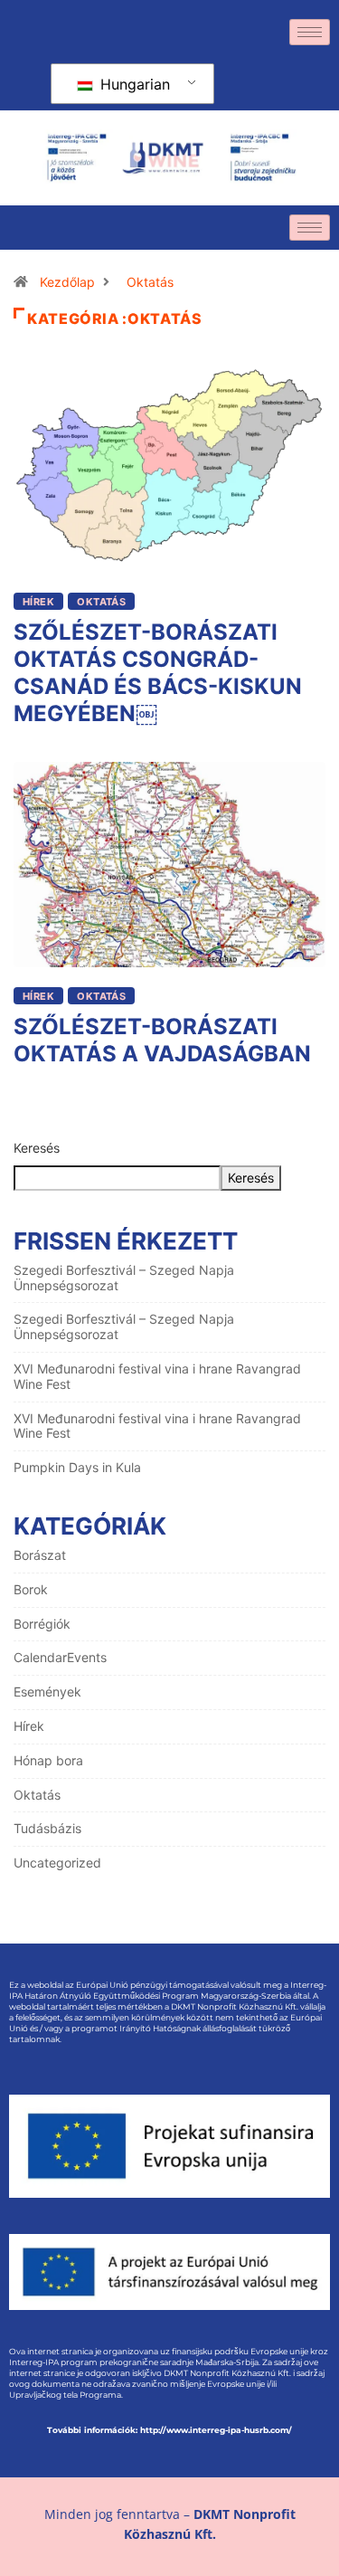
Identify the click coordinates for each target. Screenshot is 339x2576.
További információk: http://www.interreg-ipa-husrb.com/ (169, 2430)
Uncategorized (57, 1863)
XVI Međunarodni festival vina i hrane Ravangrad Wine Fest (157, 1376)
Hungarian (133, 84)
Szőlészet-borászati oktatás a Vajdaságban (162, 1040)
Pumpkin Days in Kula (77, 1467)
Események (47, 1692)
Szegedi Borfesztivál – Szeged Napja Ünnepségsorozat (124, 1278)
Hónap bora (48, 1760)
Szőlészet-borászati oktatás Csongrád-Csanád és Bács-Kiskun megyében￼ (158, 673)
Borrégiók (42, 1624)
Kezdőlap (67, 282)
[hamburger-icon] (310, 32)
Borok (31, 1589)
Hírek (38, 602)
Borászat (40, 1555)
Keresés (37, 1148)
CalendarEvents (60, 1657)
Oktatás (150, 282)
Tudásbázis (47, 1828)
